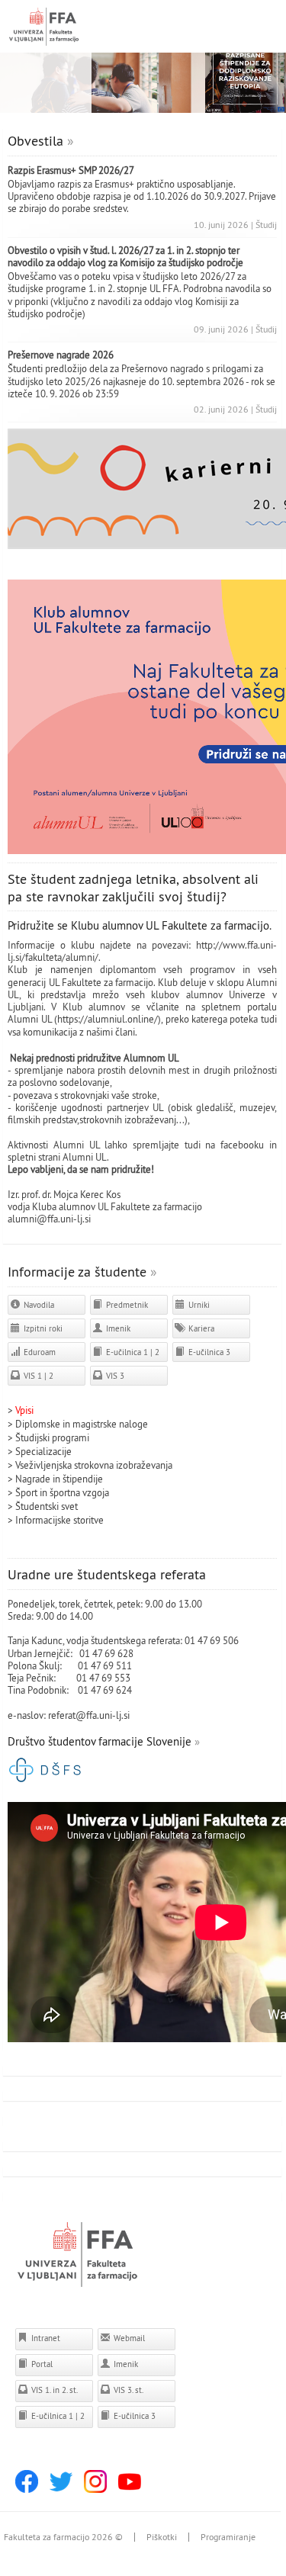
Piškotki (162, 2537)
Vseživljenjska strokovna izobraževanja (94, 1465)
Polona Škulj (34, 1665)
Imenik (117, 1328)
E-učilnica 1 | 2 (132, 1352)
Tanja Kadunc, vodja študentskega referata (94, 1640)
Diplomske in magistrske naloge (82, 1424)
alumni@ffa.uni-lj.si (49, 1219)
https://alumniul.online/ (108, 1019)
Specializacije (43, 1451)
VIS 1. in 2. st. (53, 2390)
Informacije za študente (77, 1272)
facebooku (242, 1145)
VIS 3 (114, 1376)
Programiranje (228, 2537)
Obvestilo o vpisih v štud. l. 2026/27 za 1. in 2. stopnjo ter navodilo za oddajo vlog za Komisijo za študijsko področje (125, 256)
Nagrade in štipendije (59, 1479)
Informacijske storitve (59, 1520)
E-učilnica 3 (208, 1352)
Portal (41, 2364)
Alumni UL (85, 1157)
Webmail (128, 2338)
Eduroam (39, 1352)
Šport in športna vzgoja (62, 1492)
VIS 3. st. (127, 2390)
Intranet (45, 2338)
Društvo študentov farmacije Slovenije (100, 1741)
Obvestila (35, 141)
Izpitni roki (42, 1328)
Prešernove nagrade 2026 (61, 355)
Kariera (200, 1328)
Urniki (198, 1305)
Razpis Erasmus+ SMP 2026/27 (71, 170)
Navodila (38, 1305)
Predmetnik (126, 1305)
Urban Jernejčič (39, 1653)
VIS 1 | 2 (37, 1376)
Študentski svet (47, 1506)
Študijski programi (52, 1437)
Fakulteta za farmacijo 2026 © (63, 2537)
